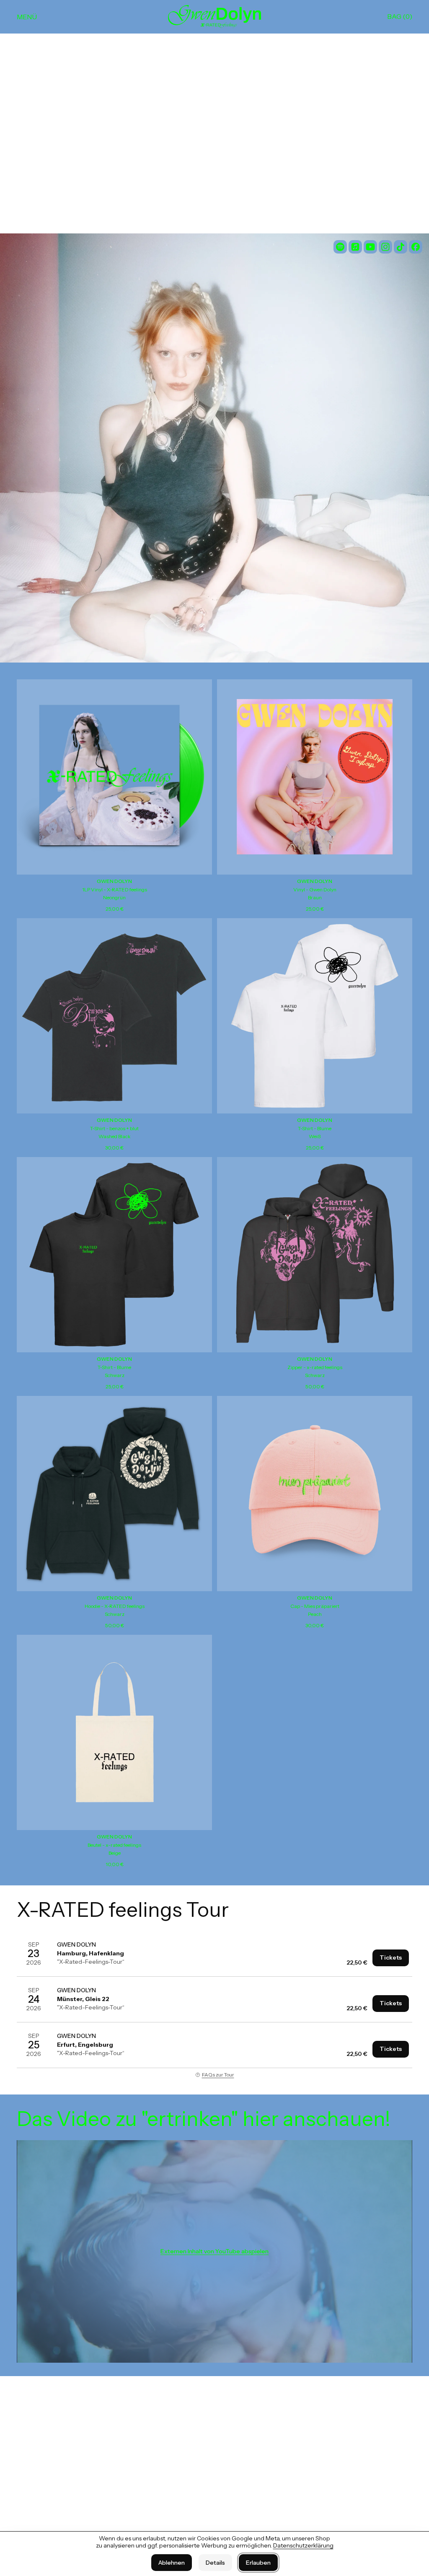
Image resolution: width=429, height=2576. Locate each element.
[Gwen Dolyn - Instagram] (385, 247)
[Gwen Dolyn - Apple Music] (355, 247)
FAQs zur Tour (218, 2075)
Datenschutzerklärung (303, 2545)
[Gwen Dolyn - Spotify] (340, 247)
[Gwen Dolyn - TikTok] (401, 247)
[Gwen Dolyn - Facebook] (416, 247)
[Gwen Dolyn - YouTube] (370, 247)
